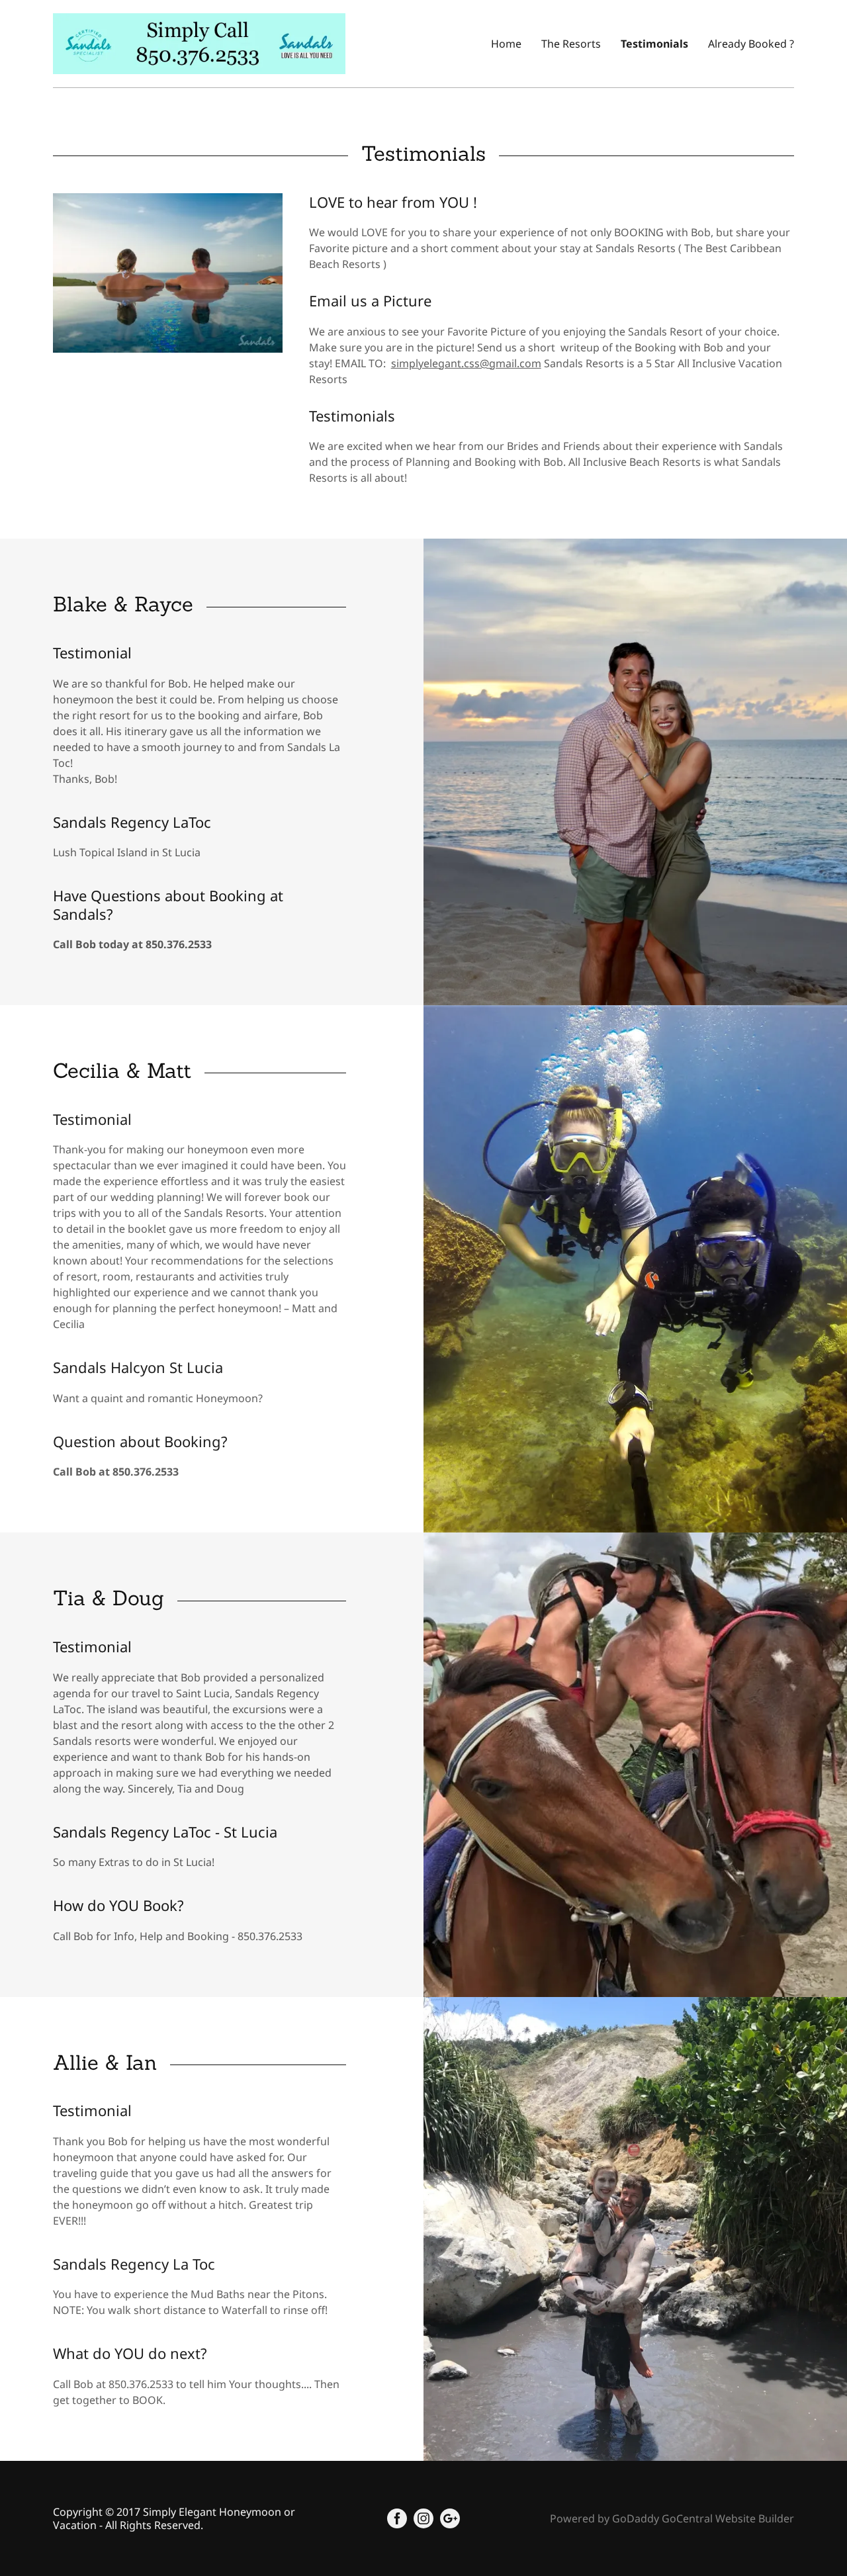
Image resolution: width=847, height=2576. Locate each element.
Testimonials (654, 44)
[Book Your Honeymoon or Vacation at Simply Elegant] (199, 42)
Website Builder (755, 2518)
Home (506, 44)
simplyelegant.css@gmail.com (466, 363)
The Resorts (571, 44)
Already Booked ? (751, 44)
